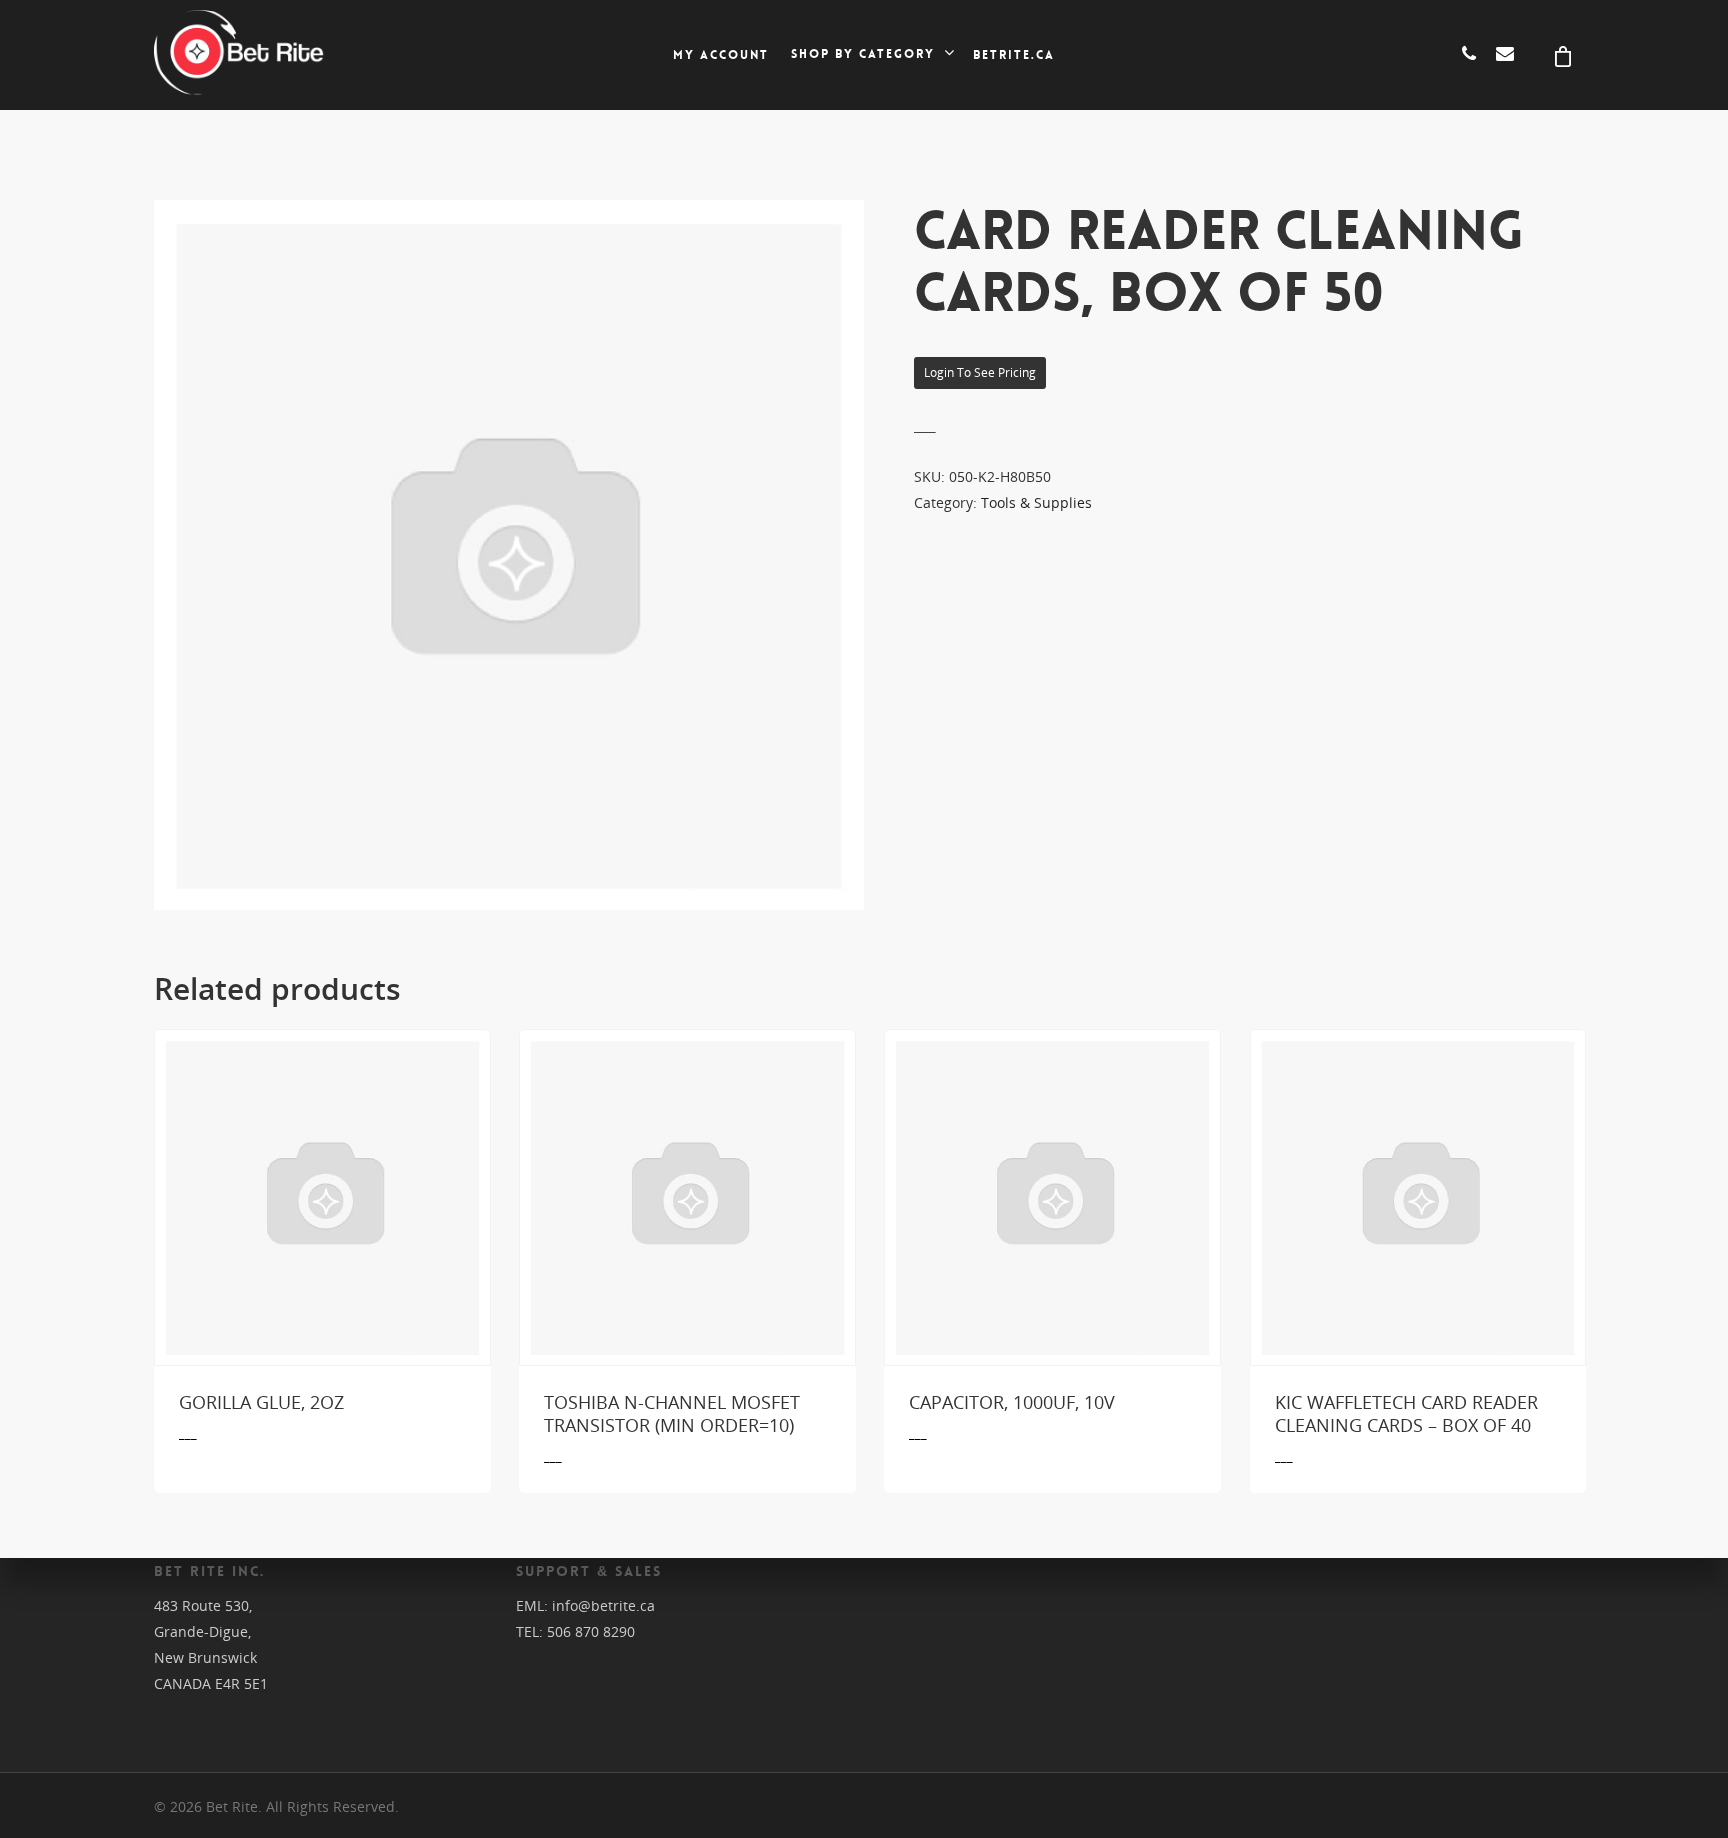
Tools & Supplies (1036, 502)
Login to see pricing (980, 372)
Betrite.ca (1014, 55)
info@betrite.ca (603, 1605)
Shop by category (863, 55)
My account (721, 55)
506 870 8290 (591, 1631)
